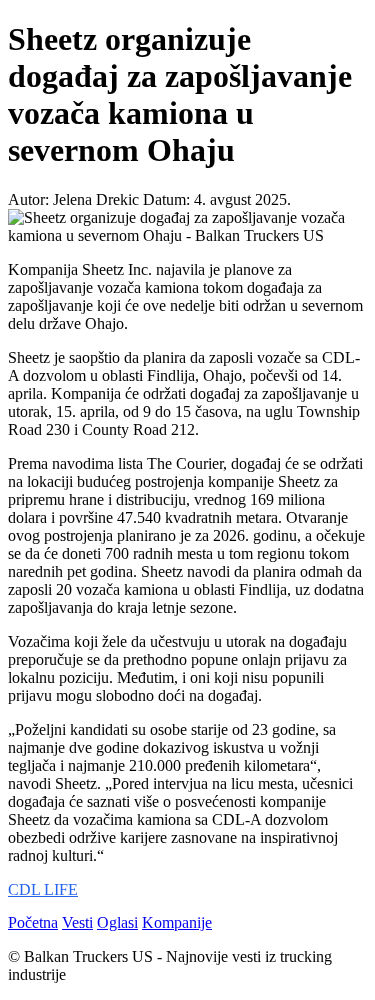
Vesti (77, 922)
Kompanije (177, 922)
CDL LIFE (43, 889)
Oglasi (117, 922)
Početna (33, 922)
